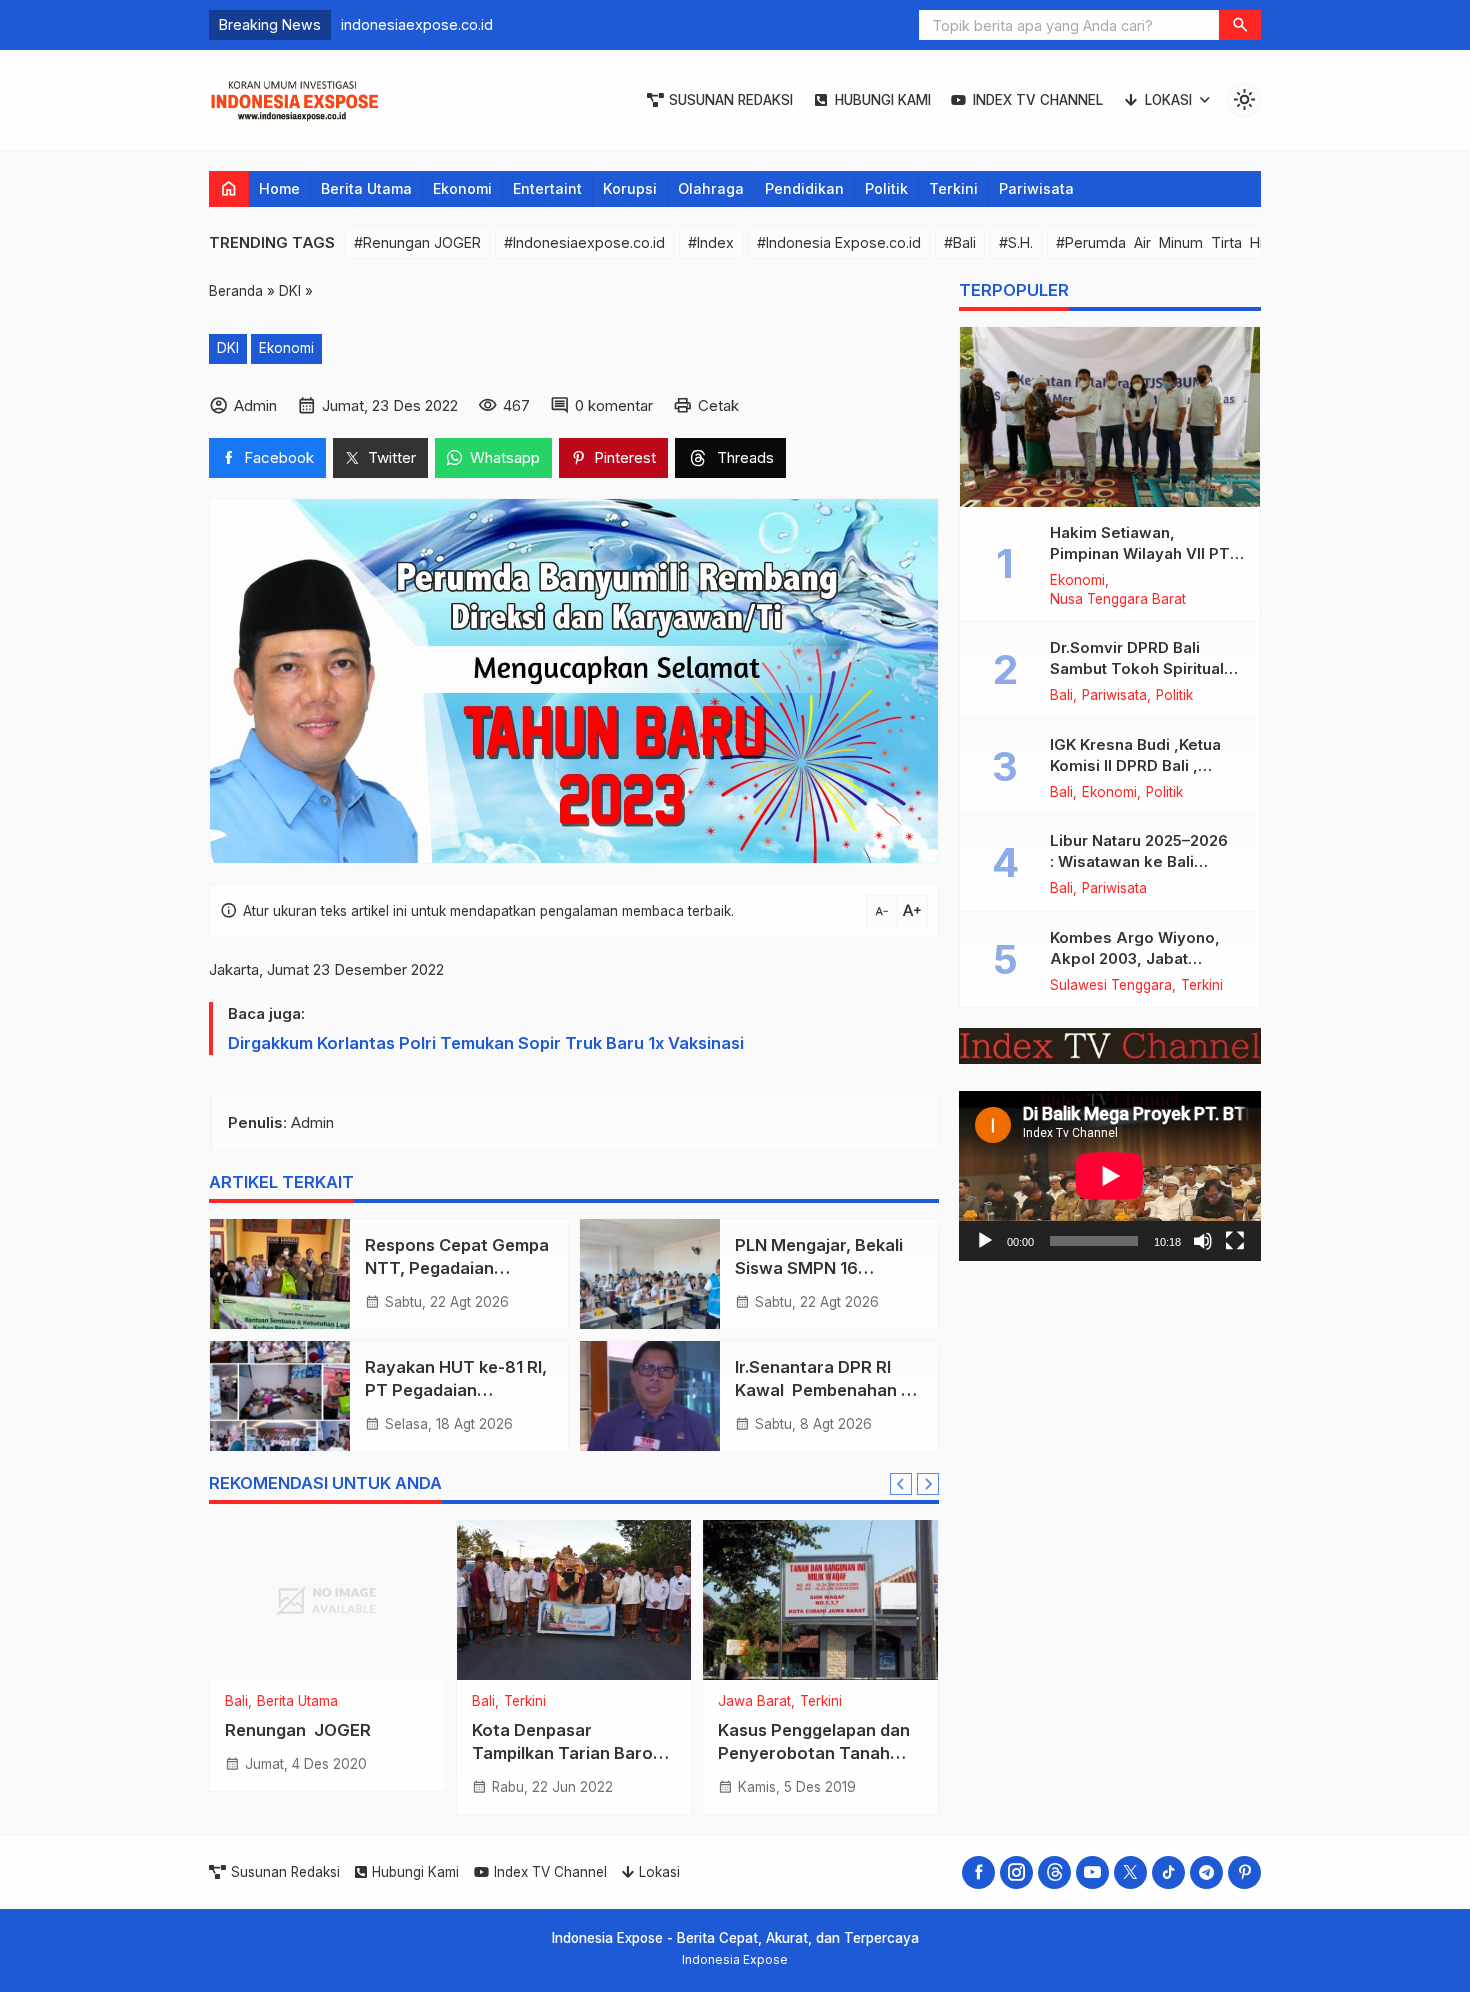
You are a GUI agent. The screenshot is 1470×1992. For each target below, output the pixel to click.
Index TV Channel (1038, 100)
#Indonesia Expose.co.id (839, 242)
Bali (236, 1702)
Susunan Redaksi (731, 100)
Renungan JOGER (298, 1730)
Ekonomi (462, 188)
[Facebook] (978, 1872)
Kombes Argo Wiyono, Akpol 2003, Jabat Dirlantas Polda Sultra (1135, 958)
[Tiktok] (1168, 1872)
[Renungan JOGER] (327, 1600)
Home (279, 188)
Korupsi (630, 188)
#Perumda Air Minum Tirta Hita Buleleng (1199, 242)
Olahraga (711, 188)
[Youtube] (1092, 1872)
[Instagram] (1016, 1872)
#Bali (960, 242)
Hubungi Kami (883, 100)
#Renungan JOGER (417, 242)
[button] (1240, 25)
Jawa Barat (754, 1702)
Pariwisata (1036, 188)
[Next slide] (928, 1484)
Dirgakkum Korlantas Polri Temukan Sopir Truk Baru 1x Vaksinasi (486, 1043)
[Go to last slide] (901, 1484)
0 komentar (614, 405)
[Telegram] (1206, 1872)
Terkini (953, 188)
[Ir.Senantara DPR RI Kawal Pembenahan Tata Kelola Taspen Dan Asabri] (650, 1396)
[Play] (985, 1240)
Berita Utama (366, 188)
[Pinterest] (1244, 1872)
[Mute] (1203, 1240)
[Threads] (1054, 1872)
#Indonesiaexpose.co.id (584, 242)
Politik (886, 188)
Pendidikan (804, 188)
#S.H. (1016, 242)
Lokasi (1168, 100)
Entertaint (547, 188)
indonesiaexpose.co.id (417, 24)
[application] (1110, 1176)
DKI (228, 348)
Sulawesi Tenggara (1111, 986)
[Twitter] (1130, 1872)
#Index (711, 242)
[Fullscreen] (1235, 1240)
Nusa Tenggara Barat (1118, 600)
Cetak (718, 405)
